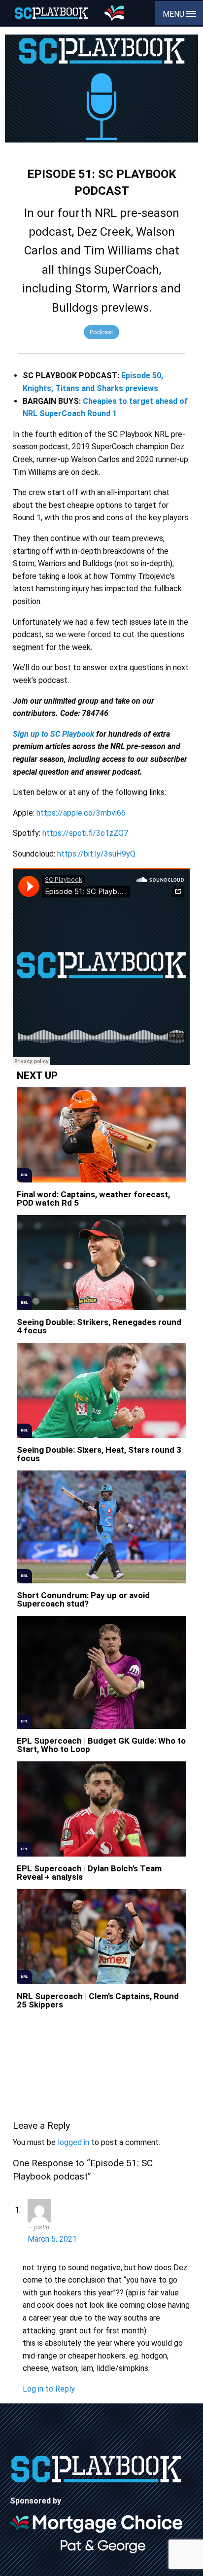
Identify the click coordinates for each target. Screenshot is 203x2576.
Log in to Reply (49, 2389)
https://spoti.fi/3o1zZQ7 (85, 833)
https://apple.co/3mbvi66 (81, 813)
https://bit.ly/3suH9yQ (96, 854)
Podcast (101, 332)
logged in (73, 2142)
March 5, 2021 (52, 2239)
